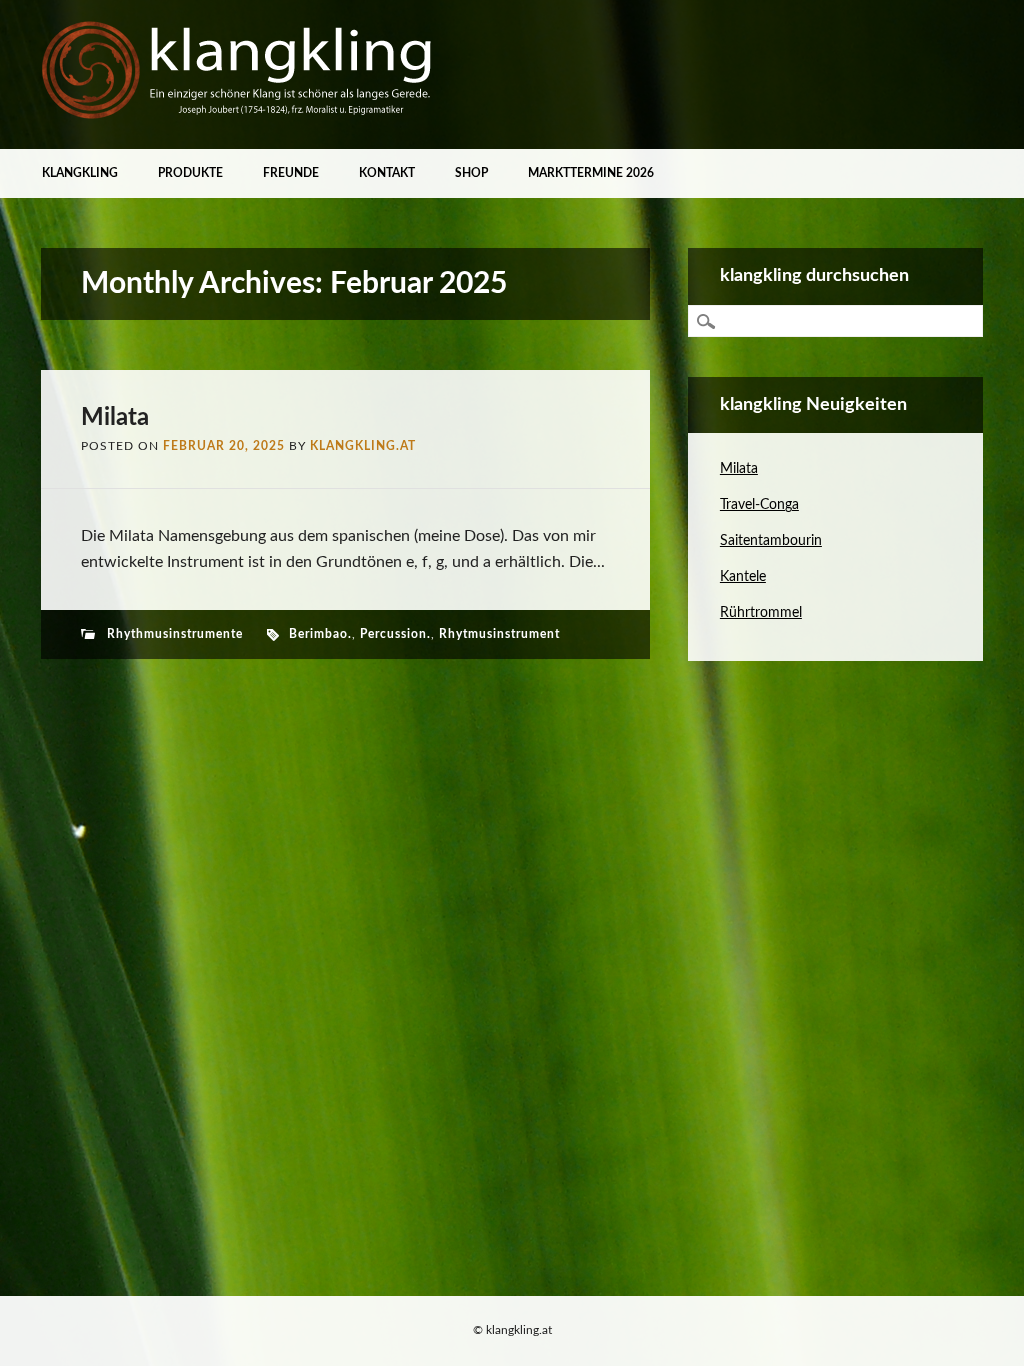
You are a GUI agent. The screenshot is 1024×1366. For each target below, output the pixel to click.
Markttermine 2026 (591, 173)
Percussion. (395, 634)
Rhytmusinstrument (499, 634)
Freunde (291, 173)
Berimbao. (320, 634)
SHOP (471, 173)
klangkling (80, 173)
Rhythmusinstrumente (175, 634)
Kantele (743, 577)
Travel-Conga (759, 505)
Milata (115, 418)
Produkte (190, 173)
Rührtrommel (761, 613)
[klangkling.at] (241, 115)
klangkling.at (363, 446)
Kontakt (387, 173)
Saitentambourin (771, 541)
